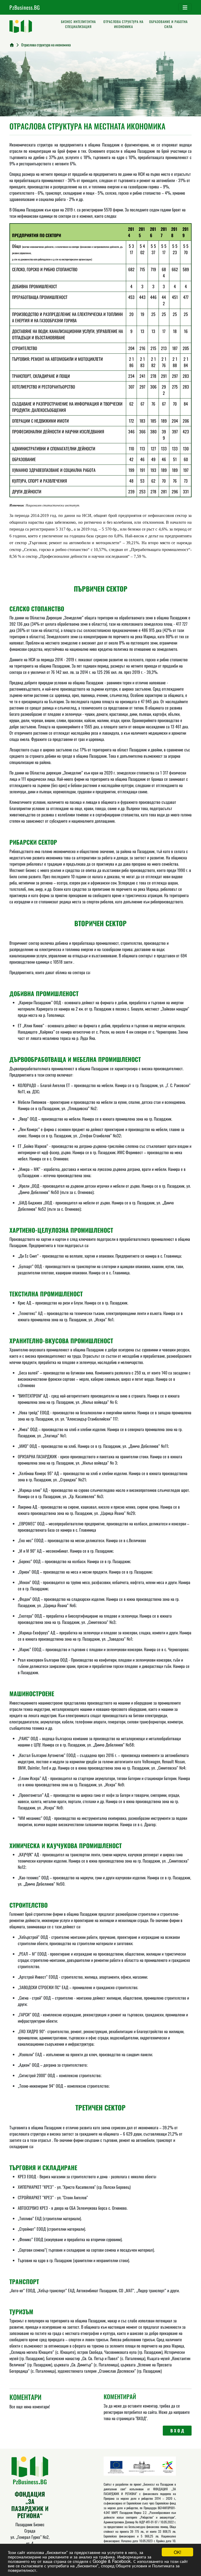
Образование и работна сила (168, 24)
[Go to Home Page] (12, 45)
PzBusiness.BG (25, 7)
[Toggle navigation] (185, 7)
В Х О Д (177, 2431)
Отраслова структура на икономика (123, 24)
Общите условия (131, 2565)
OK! (178, 2552)
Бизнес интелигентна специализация (78, 24)
